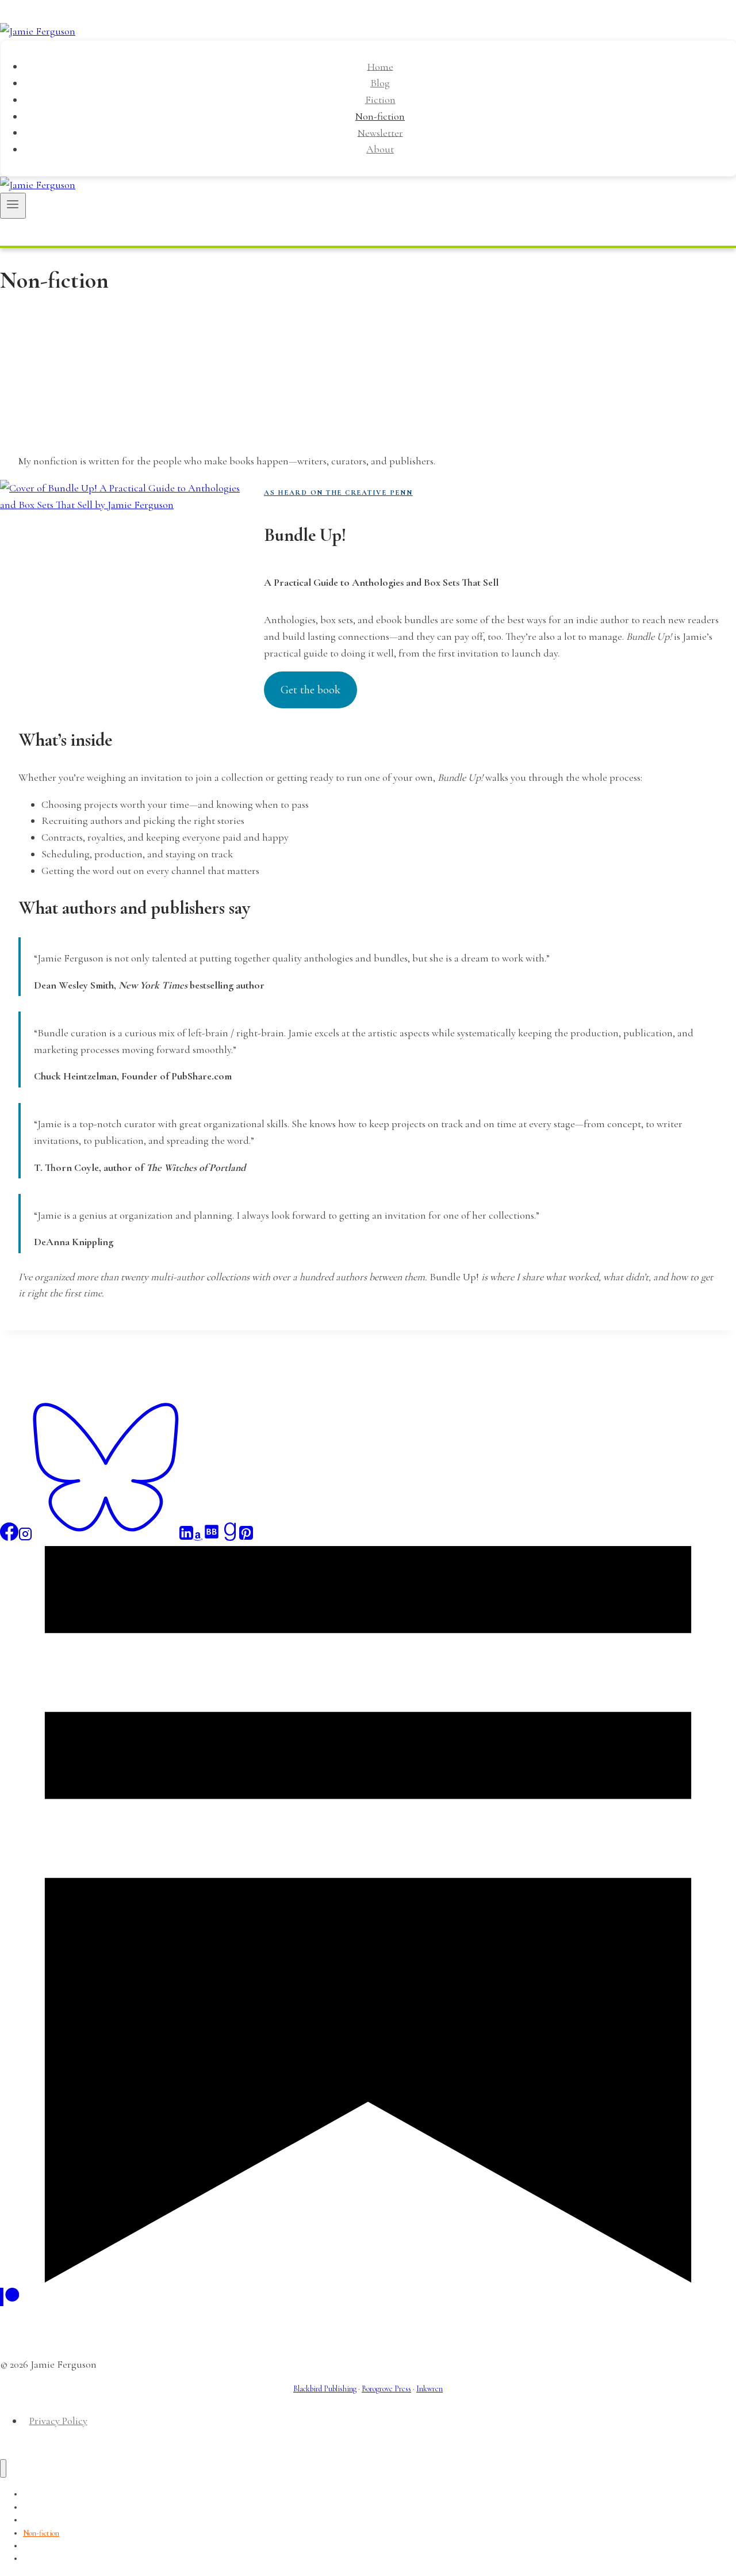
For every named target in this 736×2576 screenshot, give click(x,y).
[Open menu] (13, 205)
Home (380, 66)
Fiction (380, 100)
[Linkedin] (186, 1537)
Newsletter (380, 132)
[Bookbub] (212, 1537)
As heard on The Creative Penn (338, 493)
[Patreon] (9, 2303)
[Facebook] (9, 1537)
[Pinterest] (246, 1537)
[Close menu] (3, 2469)
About (380, 149)
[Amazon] (198, 1537)
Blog (380, 83)
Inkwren (430, 2389)
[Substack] (368, 2279)
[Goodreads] (230, 1537)
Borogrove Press (386, 2389)
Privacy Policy (58, 2421)
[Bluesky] (106, 1537)
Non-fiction (380, 116)
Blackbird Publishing (325, 2389)
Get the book (310, 690)
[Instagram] (25, 1537)
